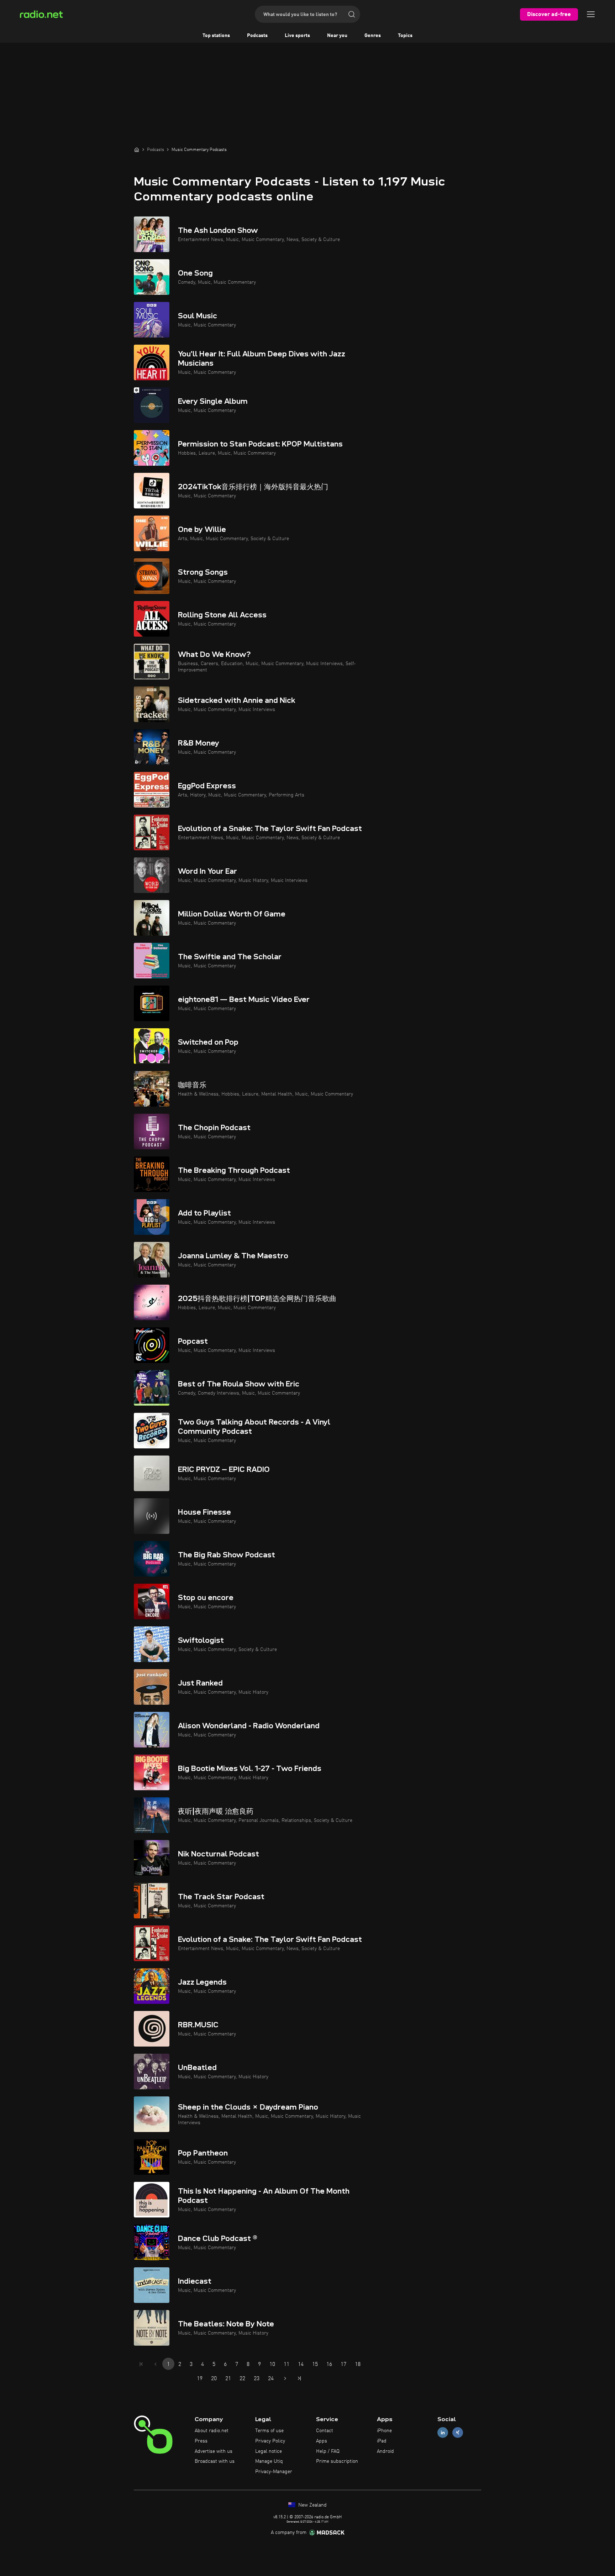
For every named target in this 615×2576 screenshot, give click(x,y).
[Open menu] (591, 14)
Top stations (216, 36)
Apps (322, 2441)
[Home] (137, 150)
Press (201, 2441)
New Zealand (312, 2505)
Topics (405, 36)
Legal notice (269, 2451)
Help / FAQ (328, 2451)
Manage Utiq (269, 2461)
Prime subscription (337, 2461)
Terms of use (269, 2431)
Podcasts (257, 36)
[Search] (352, 14)
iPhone (384, 2431)
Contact (325, 2431)
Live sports (297, 36)
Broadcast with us (215, 2461)
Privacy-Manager (274, 2472)
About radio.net (212, 2431)
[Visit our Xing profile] (458, 2433)
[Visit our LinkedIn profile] (443, 2433)
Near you (337, 36)
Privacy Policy (270, 2441)
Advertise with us (214, 2451)
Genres (373, 36)
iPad (382, 2441)
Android (385, 2451)
